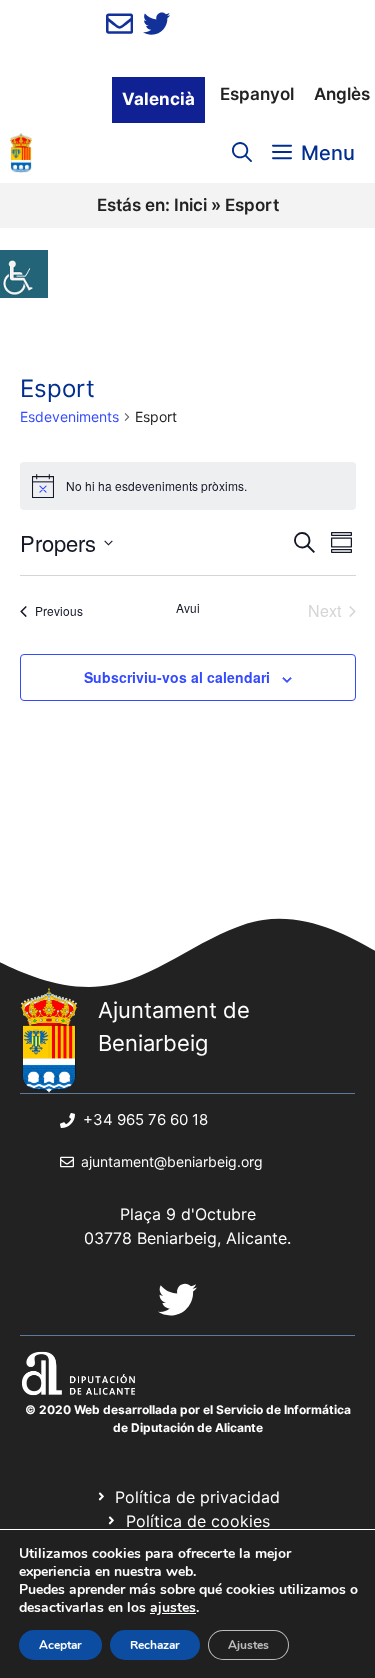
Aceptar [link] (60, 1645)
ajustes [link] (173, 1608)
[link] (24, 274)
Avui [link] (188, 608)
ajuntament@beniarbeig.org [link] (172, 1161)
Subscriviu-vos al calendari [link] (177, 677)
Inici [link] (190, 205)
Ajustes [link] (248, 1645)
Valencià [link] (158, 99)
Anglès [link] (342, 94)
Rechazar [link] (155, 1645)
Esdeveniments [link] (69, 416)
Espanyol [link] (257, 94)
